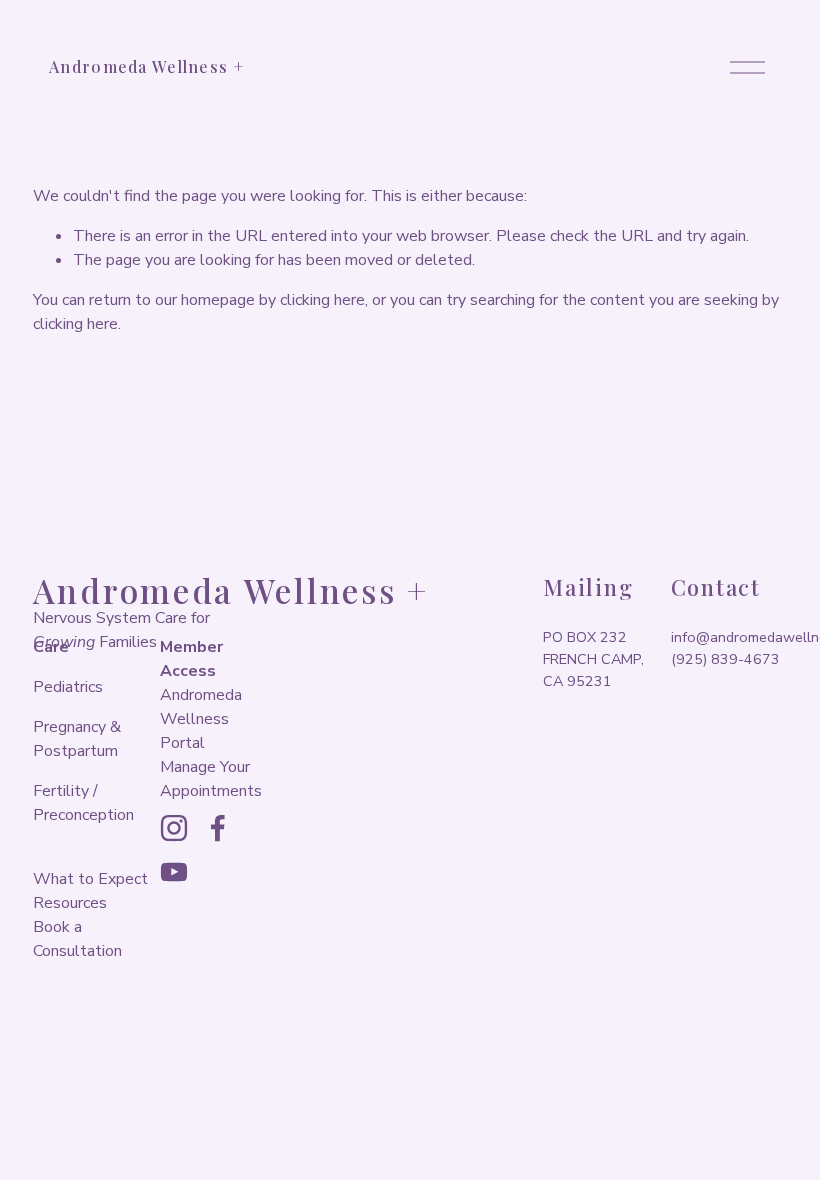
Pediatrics (68, 687)
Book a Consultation (77, 939)
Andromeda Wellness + (146, 66)
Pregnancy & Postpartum (77, 739)
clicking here (322, 300)
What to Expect (90, 879)
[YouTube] (174, 872)
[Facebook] (218, 828)
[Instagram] (174, 828)
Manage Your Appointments (211, 779)
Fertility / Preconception (83, 803)
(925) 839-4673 (725, 659)
